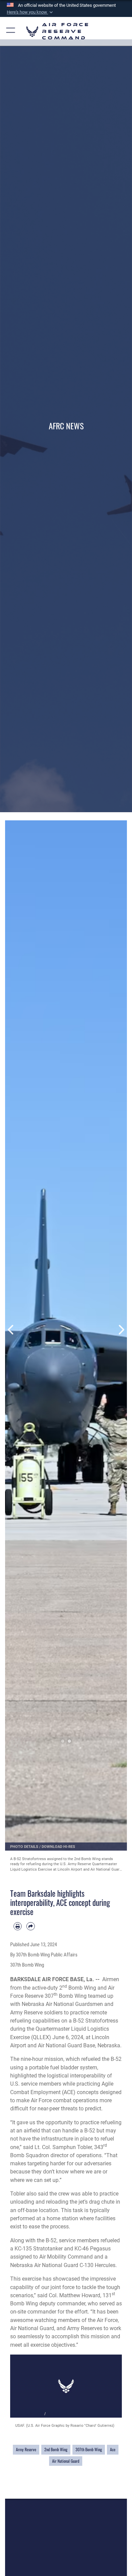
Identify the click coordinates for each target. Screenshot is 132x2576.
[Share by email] (30, 1926)
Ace (113, 2450)
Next (121, 1330)
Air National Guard (66, 2461)
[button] (30, 12)
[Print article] (18, 1926)
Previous (11, 1330)
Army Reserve (26, 2450)
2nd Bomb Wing (56, 2450)
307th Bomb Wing (89, 2450)
